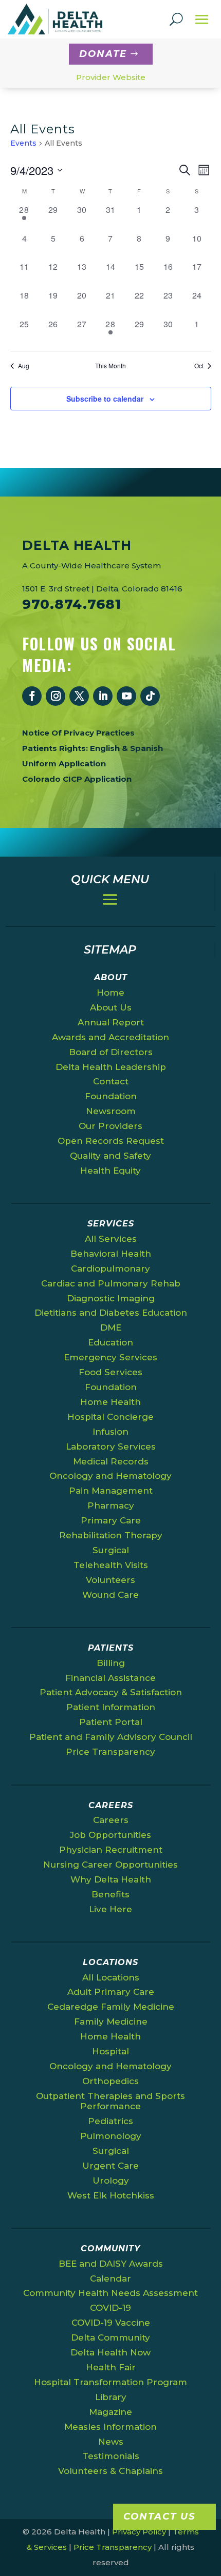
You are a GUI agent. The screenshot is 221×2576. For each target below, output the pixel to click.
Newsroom (111, 1111)
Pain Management (111, 1491)
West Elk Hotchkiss (111, 2195)
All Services (111, 1239)
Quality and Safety (110, 1156)
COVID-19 (110, 2308)
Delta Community (110, 2337)
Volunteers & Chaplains (110, 2471)
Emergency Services (110, 1357)
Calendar (110, 2278)
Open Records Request (111, 1141)
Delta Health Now (110, 2352)
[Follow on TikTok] (150, 696)
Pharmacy (111, 1505)
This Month (110, 366)
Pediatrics (110, 2121)
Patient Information (111, 1707)
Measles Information (110, 2427)
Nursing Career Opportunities (110, 1865)
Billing (111, 1663)
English (105, 748)
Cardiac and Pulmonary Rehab (111, 1283)
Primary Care (111, 1520)
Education (110, 1342)
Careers (111, 1820)
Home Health (110, 1402)
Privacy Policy (139, 2532)
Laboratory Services (111, 1446)
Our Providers (110, 1126)
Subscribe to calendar (105, 399)
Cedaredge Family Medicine (111, 2007)
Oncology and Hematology (110, 1476)
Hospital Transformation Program (110, 2382)
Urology (111, 2181)
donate (103, 54)
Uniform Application (64, 764)
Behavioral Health (111, 1254)
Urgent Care (110, 2166)
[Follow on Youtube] (126, 696)
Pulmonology (111, 2136)
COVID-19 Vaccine (111, 2323)
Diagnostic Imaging (111, 1298)
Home (110, 993)
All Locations (111, 1977)
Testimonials (111, 2456)
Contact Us (159, 2516)
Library (111, 2397)
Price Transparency (110, 1752)
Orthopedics (110, 2081)
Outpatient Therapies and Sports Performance (110, 2101)
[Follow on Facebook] (32, 696)
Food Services (110, 1372)
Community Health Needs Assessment (110, 2293)
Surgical (111, 1550)
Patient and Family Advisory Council (111, 1737)
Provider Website (111, 77)
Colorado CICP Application (77, 779)
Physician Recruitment (111, 1850)
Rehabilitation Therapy (111, 1535)
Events (23, 143)
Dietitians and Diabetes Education (111, 1313)
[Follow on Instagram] (56, 696)
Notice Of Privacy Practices (78, 733)
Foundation (111, 1096)
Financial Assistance (110, 1678)
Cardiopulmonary (110, 1269)
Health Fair (111, 2367)
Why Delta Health (111, 1879)
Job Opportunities (110, 1835)
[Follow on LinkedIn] (103, 696)
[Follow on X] (79, 696)
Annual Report (111, 1022)
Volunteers (110, 1580)
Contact (111, 1081)
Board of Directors (111, 1052)
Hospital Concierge (110, 1417)
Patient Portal (111, 1722)
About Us (111, 1007)
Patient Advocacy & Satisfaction (111, 1692)
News (111, 2442)
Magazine (110, 2412)
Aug (24, 366)
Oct (199, 366)
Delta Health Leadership (111, 1067)
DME (111, 1327)
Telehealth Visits (111, 1565)
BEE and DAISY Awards (111, 2264)
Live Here (110, 1909)
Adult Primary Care (111, 1992)
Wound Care (110, 1595)
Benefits (110, 1894)
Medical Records (111, 1461)
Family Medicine (111, 2022)
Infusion (110, 1432)
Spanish (146, 748)
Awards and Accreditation (110, 1037)
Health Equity (110, 1171)
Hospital (110, 2051)
